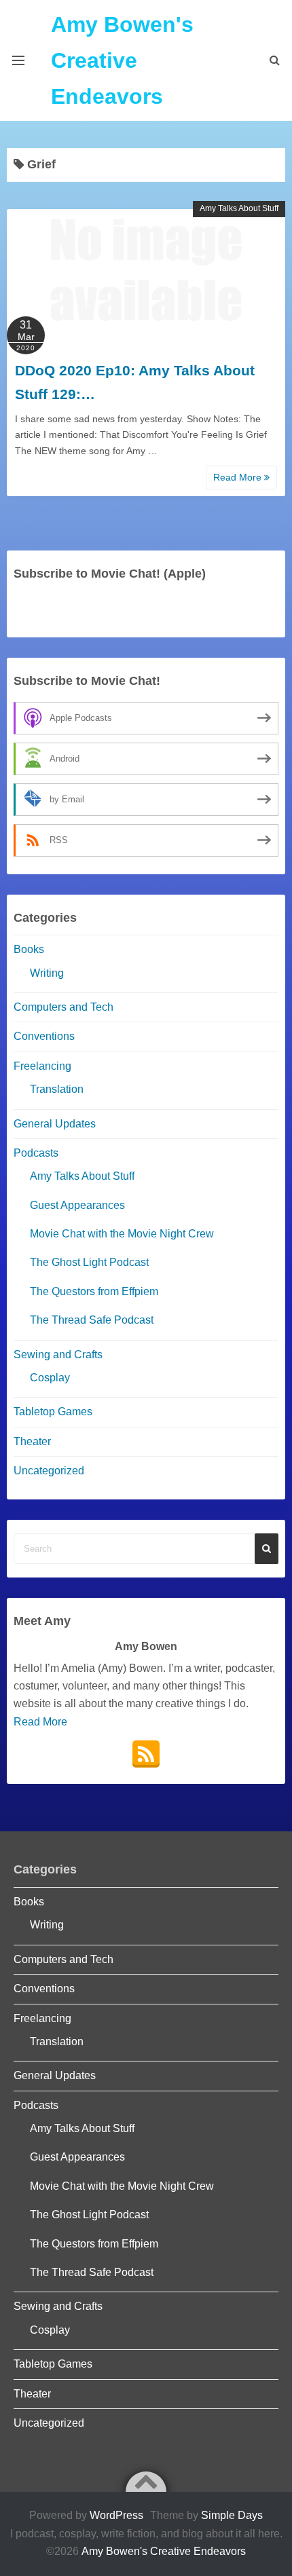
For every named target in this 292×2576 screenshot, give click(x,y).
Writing (47, 973)
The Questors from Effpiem (94, 1291)
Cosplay (50, 1378)
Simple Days (232, 2515)
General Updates (55, 1124)
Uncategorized (49, 1471)
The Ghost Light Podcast (89, 1262)
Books (29, 949)
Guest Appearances (77, 1205)
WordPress (116, 2515)
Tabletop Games (53, 1412)
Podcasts (36, 1153)
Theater (32, 1441)
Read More (239, 477)
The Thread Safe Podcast (92, 1320)
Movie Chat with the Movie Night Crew (122, 1234)
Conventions (44, 1036)
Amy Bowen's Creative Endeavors (122, 60)
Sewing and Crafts (58, 1355)
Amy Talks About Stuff (239, 208)
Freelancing (42, 1066)
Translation (57, 1089)
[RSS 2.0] (146, 1754)
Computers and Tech (63, 1007)
